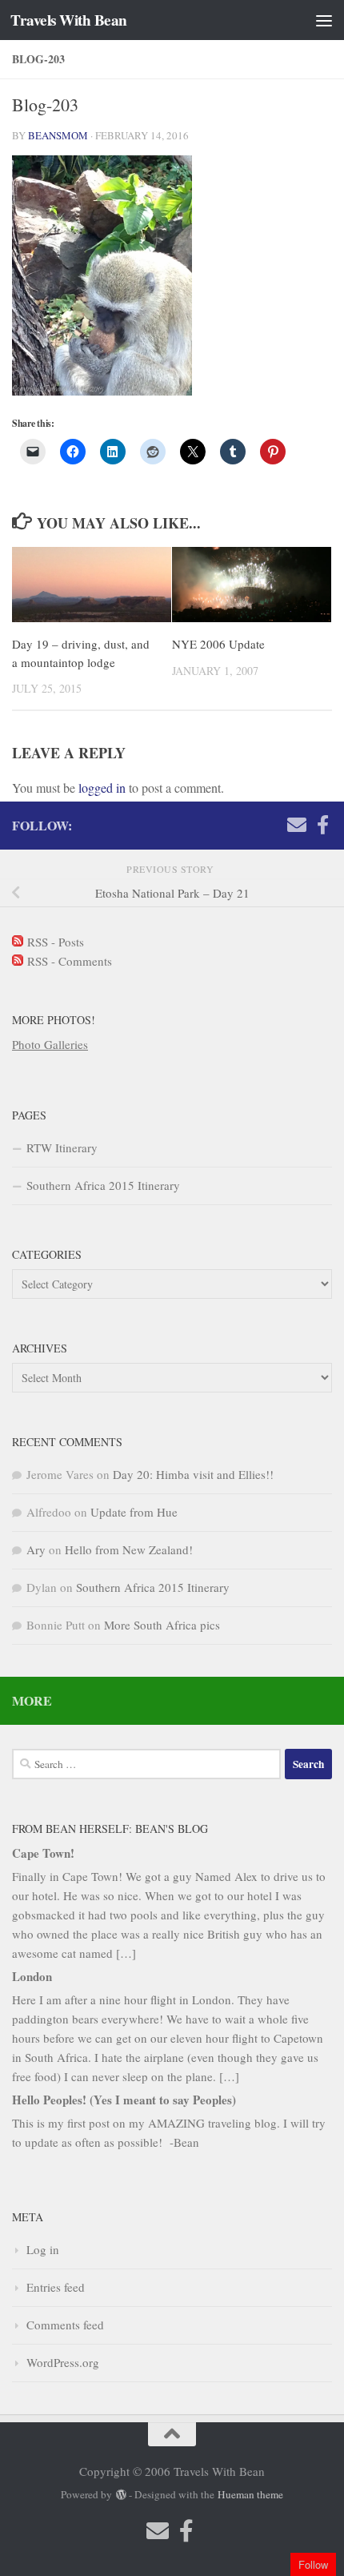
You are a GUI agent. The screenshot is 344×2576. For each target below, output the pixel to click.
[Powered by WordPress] (120, 2495)
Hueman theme (250, 2494)
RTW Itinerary (62, 1147)
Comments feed (65, 2325)
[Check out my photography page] (322, 825)
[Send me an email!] (297, 825)
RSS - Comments (68, 961)
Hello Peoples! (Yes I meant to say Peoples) (124, 2100)
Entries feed (56, 2287)
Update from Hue (134, 1512)
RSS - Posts (54, 942)
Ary (36, 1549)
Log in (43, 2249)
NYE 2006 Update (218, 644)
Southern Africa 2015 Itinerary (103, 1185)
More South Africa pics (162, 1625)
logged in (102, 788)
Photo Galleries (50, 1044)
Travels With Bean (69, 20)
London (32, 1976)
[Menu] (324, 20)
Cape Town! (43, 1853)
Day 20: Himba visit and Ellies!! (193, 1474)
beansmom (58, 135)
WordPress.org (63, 2362)
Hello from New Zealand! (129, 1549)
